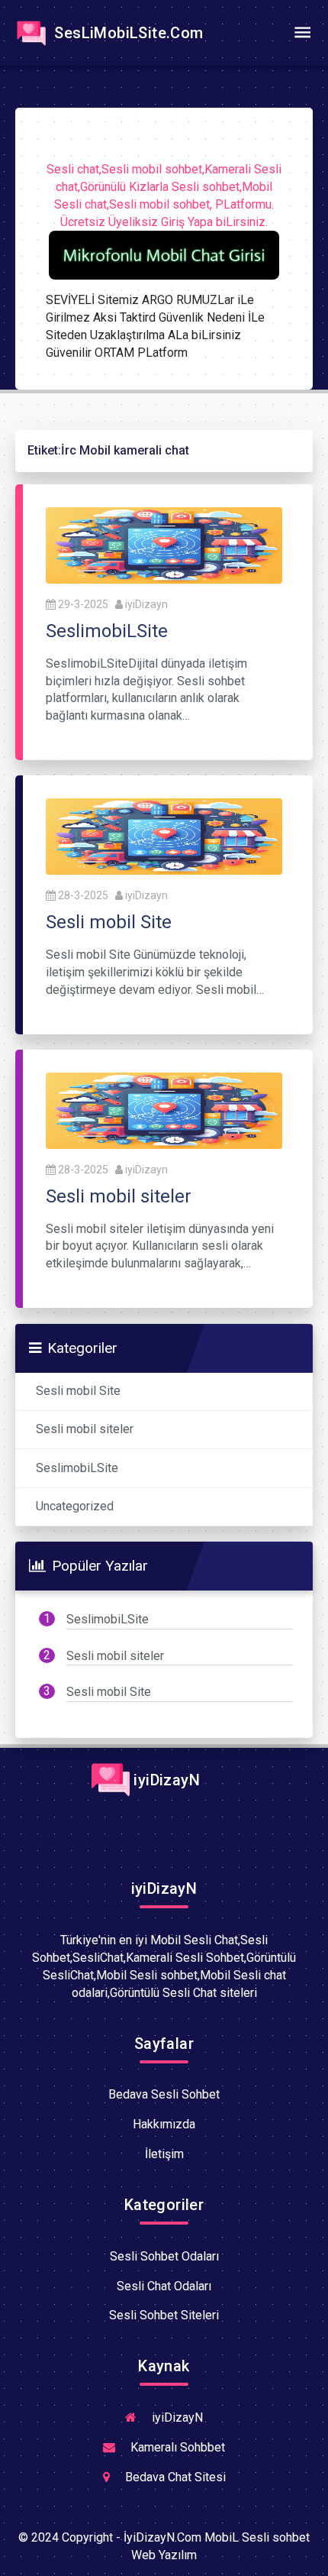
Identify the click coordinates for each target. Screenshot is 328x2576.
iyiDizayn (146, 604)
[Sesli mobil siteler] (164, 1110)
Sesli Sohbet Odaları (164, 2256)
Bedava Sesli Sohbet (164, 2094)
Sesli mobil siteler (85, 1429)
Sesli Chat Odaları (164, 2286)
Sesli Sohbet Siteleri (164, 2315)
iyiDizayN (165, 1780)
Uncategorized (75, 1506)
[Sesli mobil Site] (164, 835)
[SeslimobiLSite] (164, 544)
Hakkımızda (164, 2124)
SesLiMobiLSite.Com (127, 33)
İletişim (164, 2154)
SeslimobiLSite (77, 1468)
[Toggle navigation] (302, 33)
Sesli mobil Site (78, 1391)
